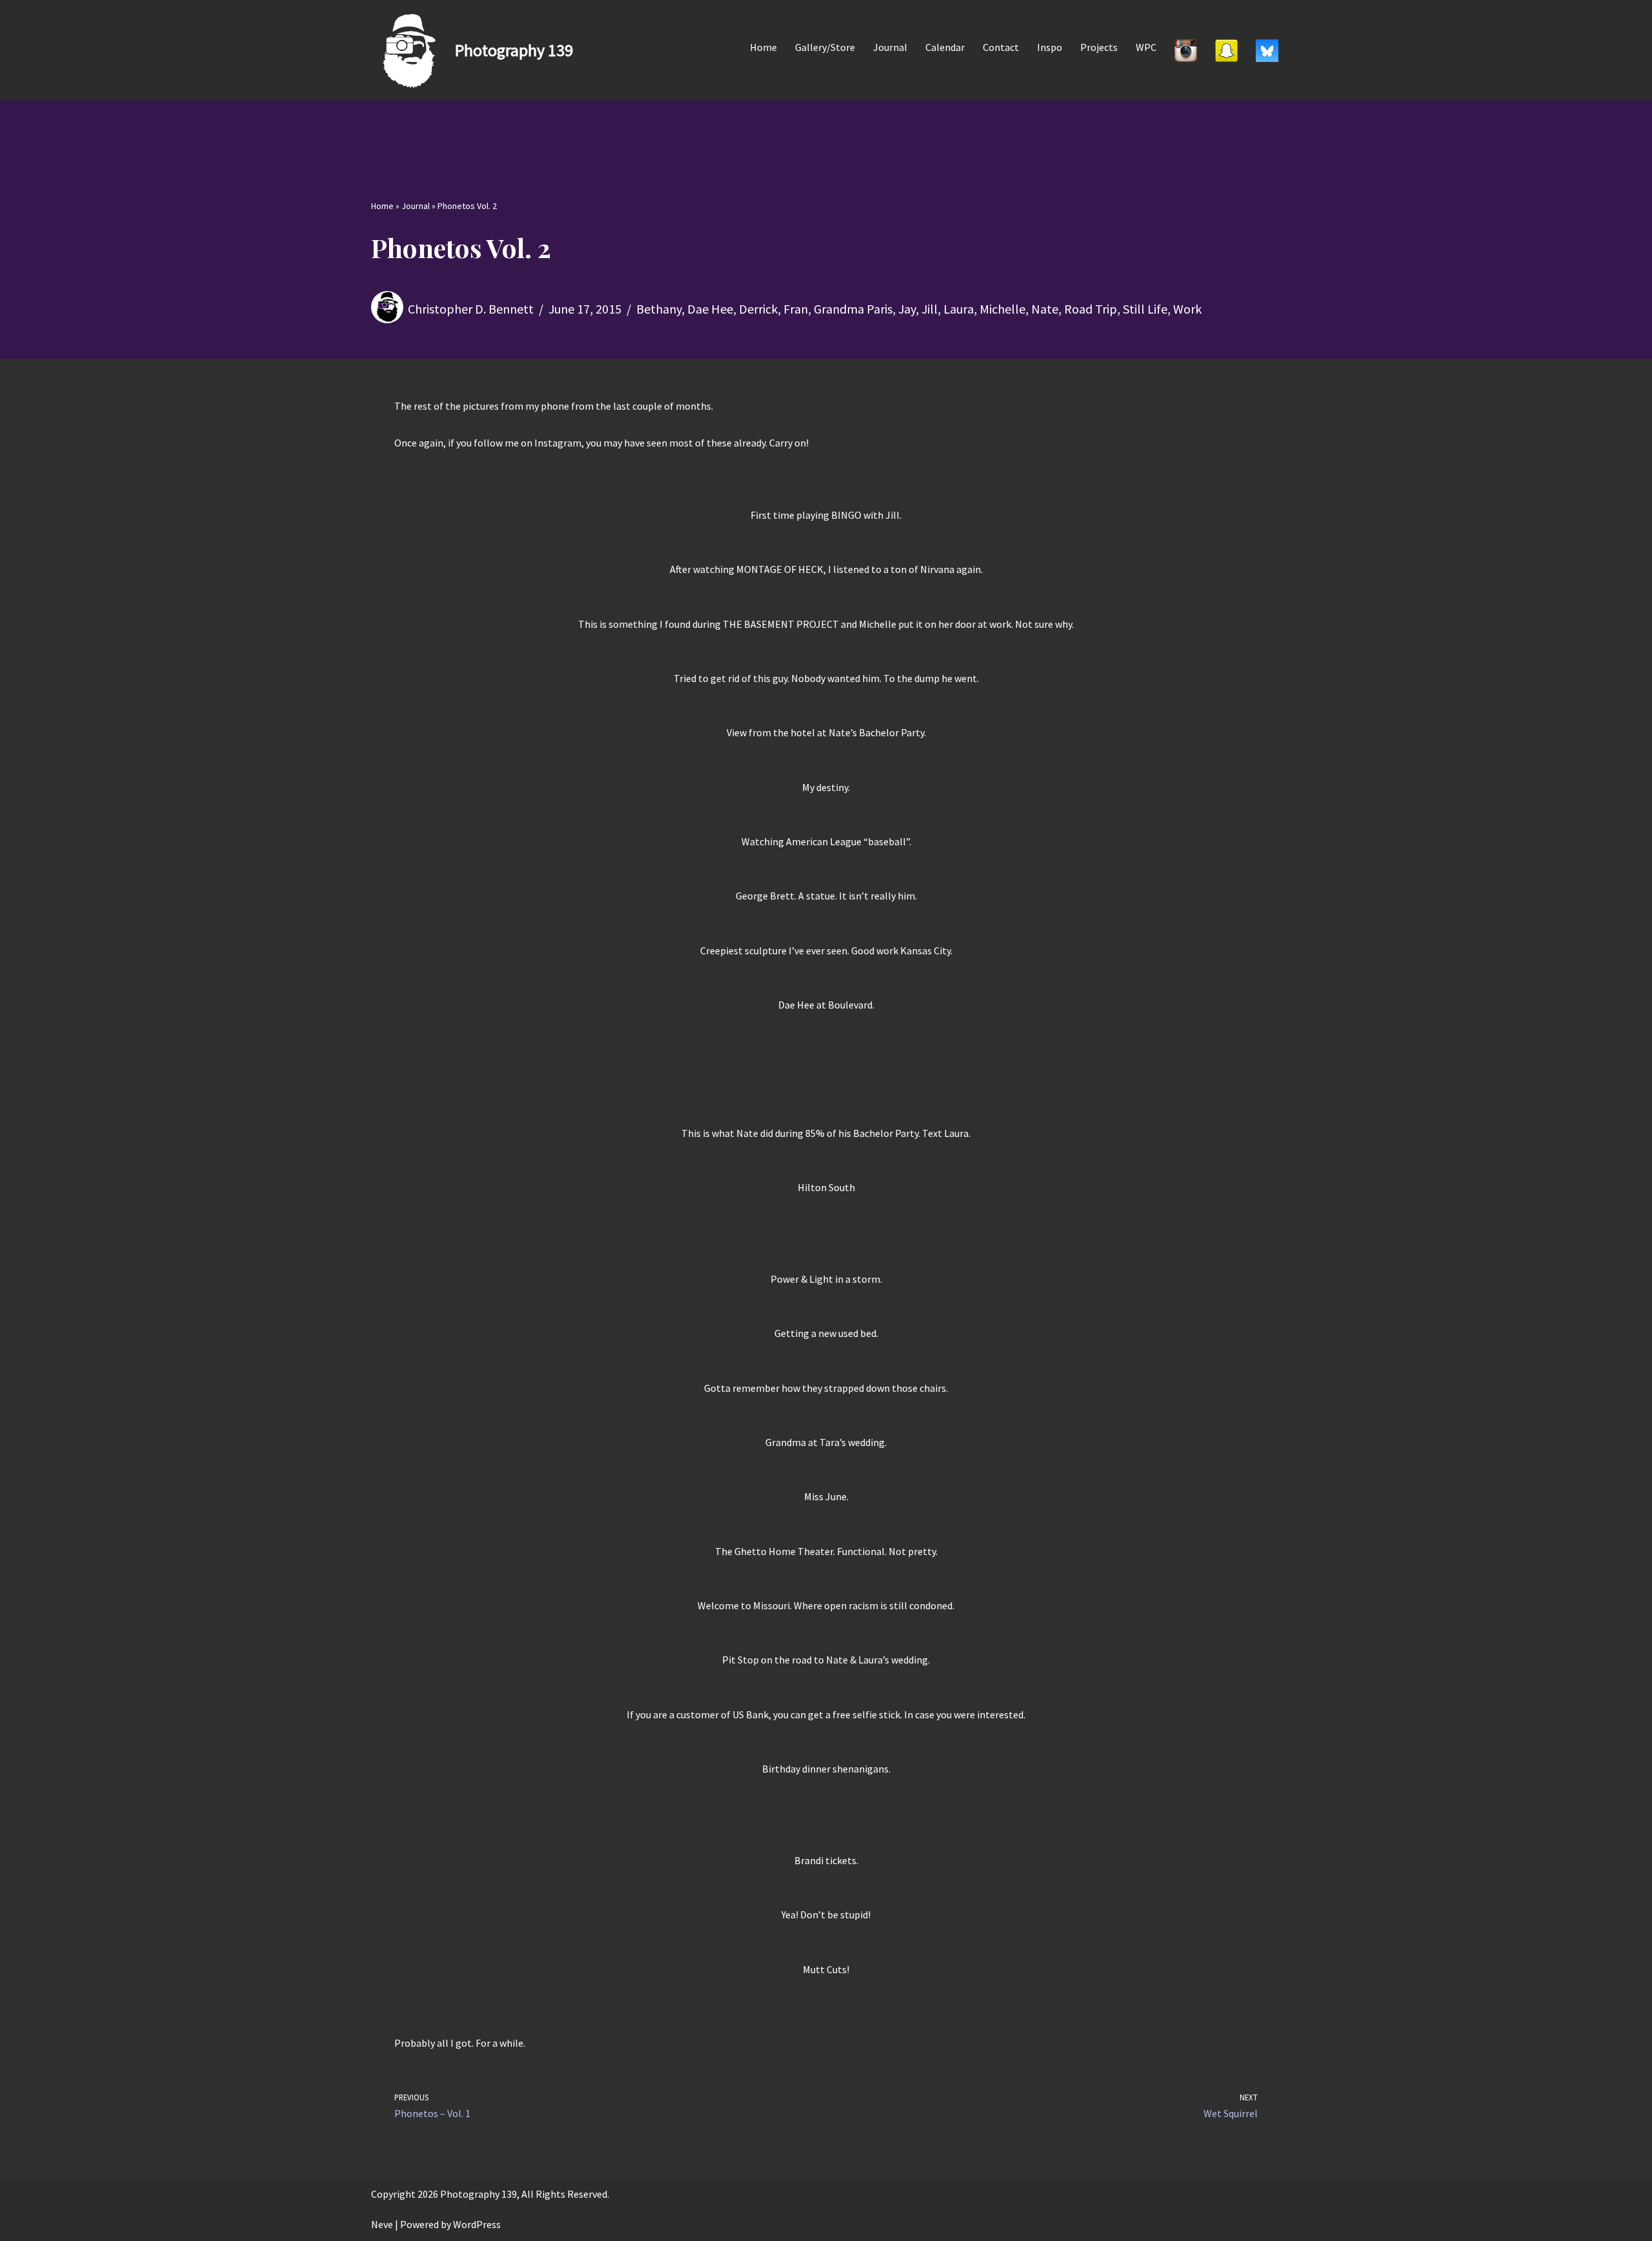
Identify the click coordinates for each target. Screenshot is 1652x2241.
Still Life (1145, 309)
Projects (1099, 47)
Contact (1001, 47)
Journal (890, 47)
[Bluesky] (1267, 50)
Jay (907, 309)
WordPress (477, 2224)
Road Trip (1091, 309)
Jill (930, 309)
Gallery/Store (825, 47)
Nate (1045, 309)
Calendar (945, 47)
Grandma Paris (853, 309)
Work (1187, 309)
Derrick (758, 309)
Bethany (659, 309)
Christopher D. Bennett (471, 309)
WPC (1146, 47)
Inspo (1050, 47)
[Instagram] (1186, 50)
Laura (959, 309)
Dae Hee (710, 309)
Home (763, 47)
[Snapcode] (1226, 50)
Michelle (1002, 309)
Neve (382, 2224)
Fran (796, 309)
